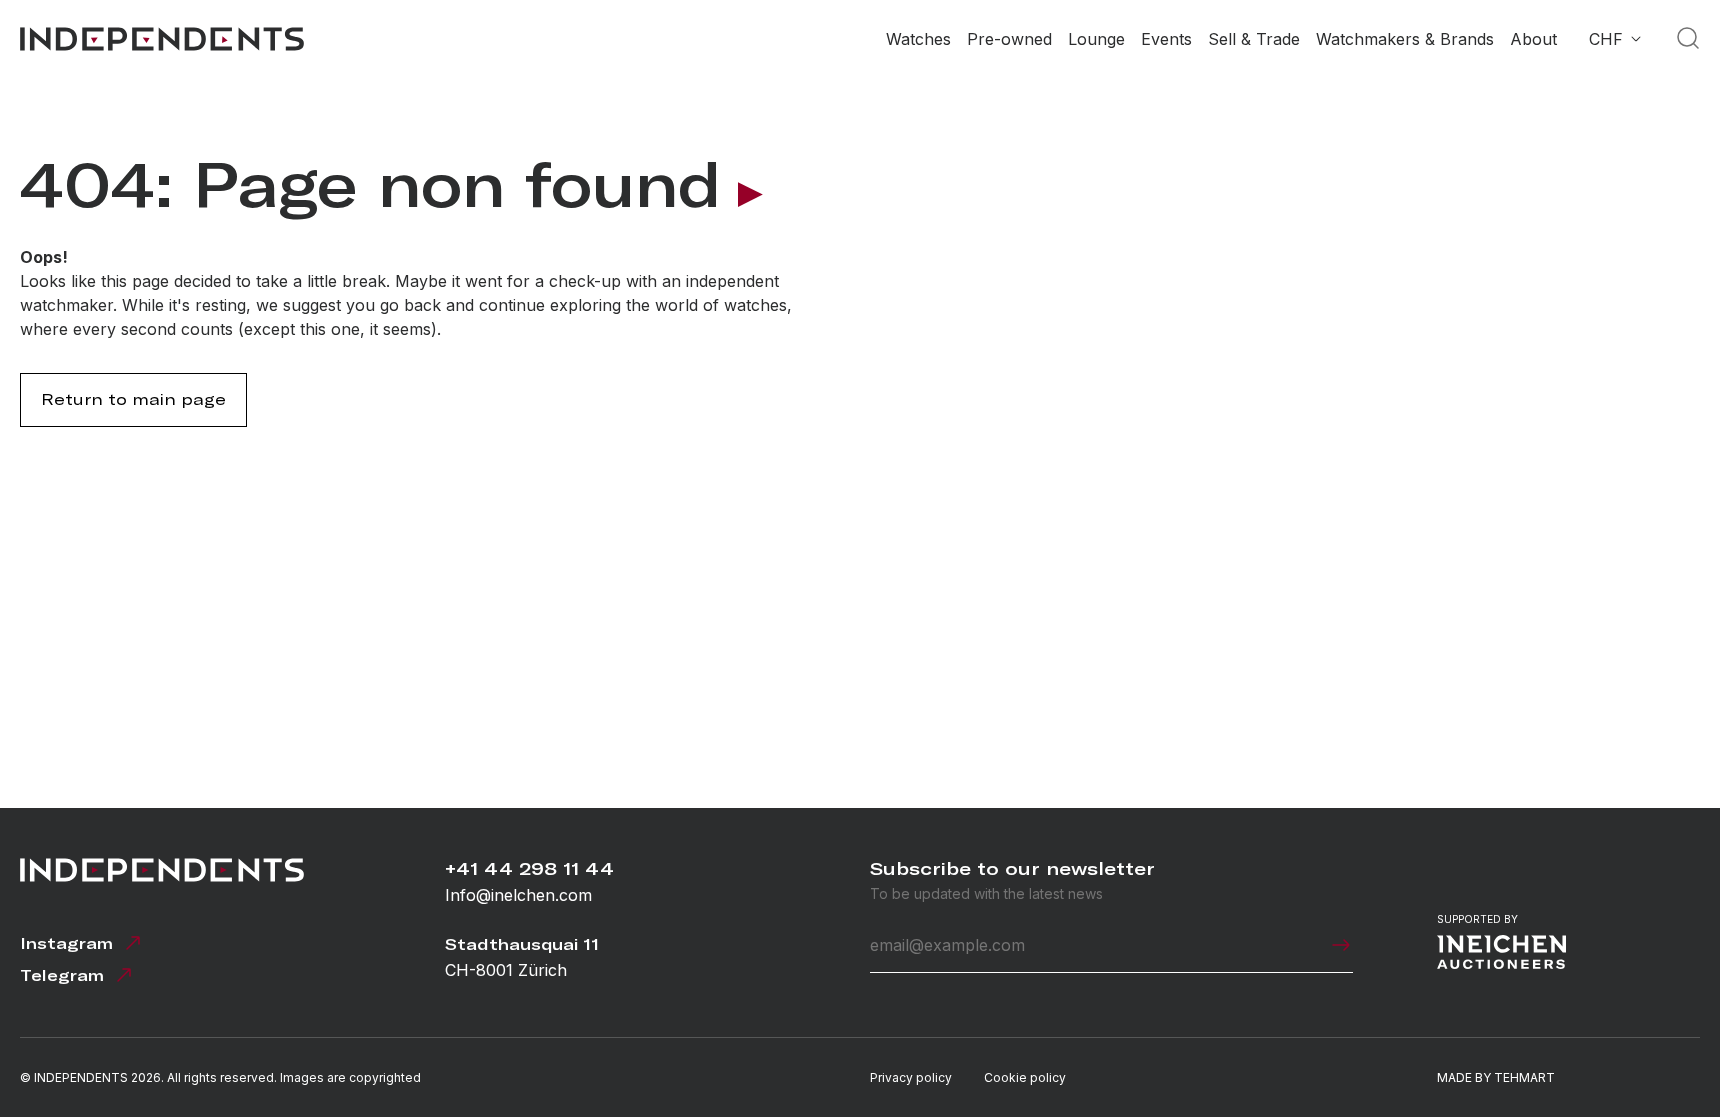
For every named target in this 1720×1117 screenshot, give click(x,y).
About (1533, 39)
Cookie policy (1025, 1077)
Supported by (1477, 919)
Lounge (1096, 39)
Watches (918, 39)
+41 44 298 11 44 (529, 868)
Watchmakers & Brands (1405, 39)
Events (1166, 39)
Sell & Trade (1254, 39)
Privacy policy (911, 1077)
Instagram (66, 943)
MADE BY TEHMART (1496, 1077)
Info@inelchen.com (518, 895)
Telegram (62, 975)
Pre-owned (1009, 39)
